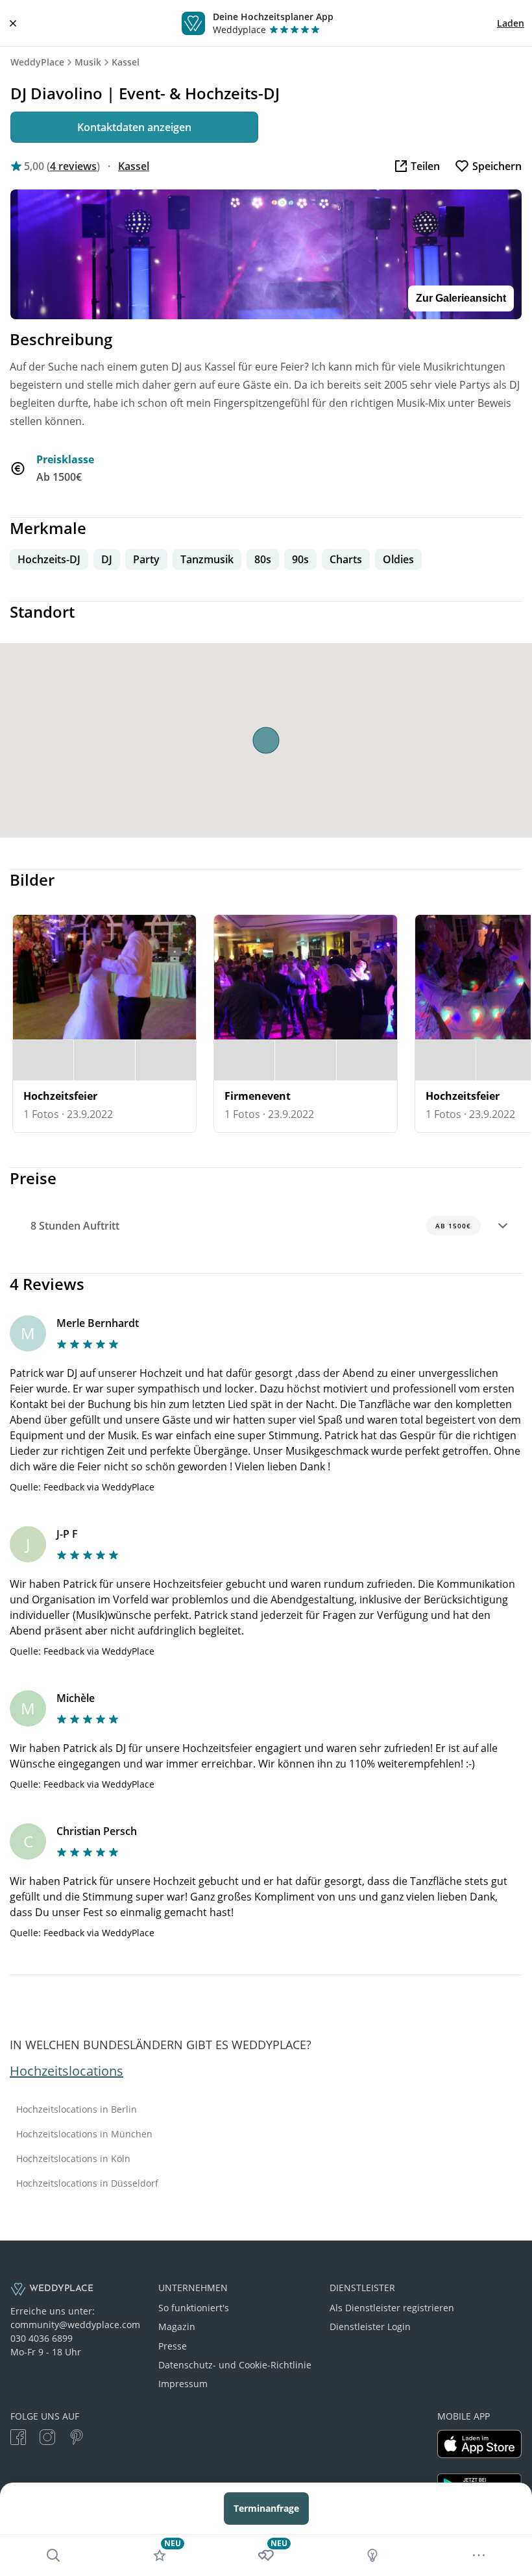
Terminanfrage (266, 2508)
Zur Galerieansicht (461, 298)
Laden (511, 23)
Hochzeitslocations (66, 2071)
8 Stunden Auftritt (251, 1226)
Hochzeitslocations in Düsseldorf (87, 2183)
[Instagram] (47, 2439)
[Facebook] (18, 2439)
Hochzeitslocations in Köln (73, 2159)
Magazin (177, 2327)
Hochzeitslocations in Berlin (77, 2109)
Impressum (183, 2384)
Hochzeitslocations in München (84, 2134)
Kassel (126, 62)
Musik (88, 62)
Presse (173, 2346)
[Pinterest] (77, 2439)
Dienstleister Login (370, 2327)
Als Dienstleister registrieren (392, 2308)
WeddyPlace (37, 62)
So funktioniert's (194, 2308)
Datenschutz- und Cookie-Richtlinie (235, 2365)
